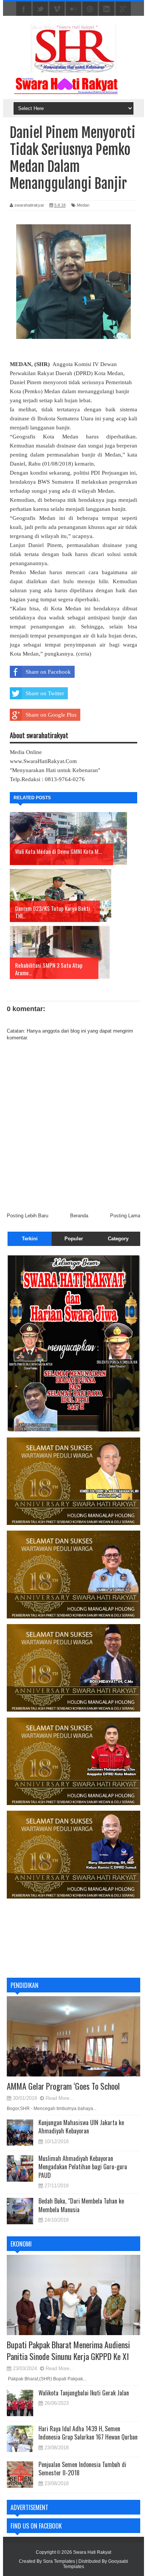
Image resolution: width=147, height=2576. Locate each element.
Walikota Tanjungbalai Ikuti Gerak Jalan (84, 2393)
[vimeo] (57, 9)
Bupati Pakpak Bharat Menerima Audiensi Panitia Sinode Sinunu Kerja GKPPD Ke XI (68, 2350)
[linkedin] (107, 9)
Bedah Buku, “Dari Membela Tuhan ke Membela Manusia (81, 2205)
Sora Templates (59, 2561)
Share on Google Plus (51, 715)
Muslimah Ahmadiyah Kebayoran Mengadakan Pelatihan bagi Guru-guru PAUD (83, 2167)
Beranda (79, 1216)
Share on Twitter (45, 693)
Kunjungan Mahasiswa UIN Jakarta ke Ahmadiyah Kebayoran (81, 2127)
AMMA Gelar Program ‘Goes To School (63, 2086)
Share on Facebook (48, 672)
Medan (83, 205)
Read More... (60, 2098)
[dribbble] (90, 9)
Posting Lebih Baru (28, 1216)
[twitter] (40, 9)
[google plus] (123, 9)
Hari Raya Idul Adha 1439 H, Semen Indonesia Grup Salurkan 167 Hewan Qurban (88, 2433)
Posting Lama (125, 1216)
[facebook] (24, 9)
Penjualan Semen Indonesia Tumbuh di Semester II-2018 (82, 2469)
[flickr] (73, 9)
